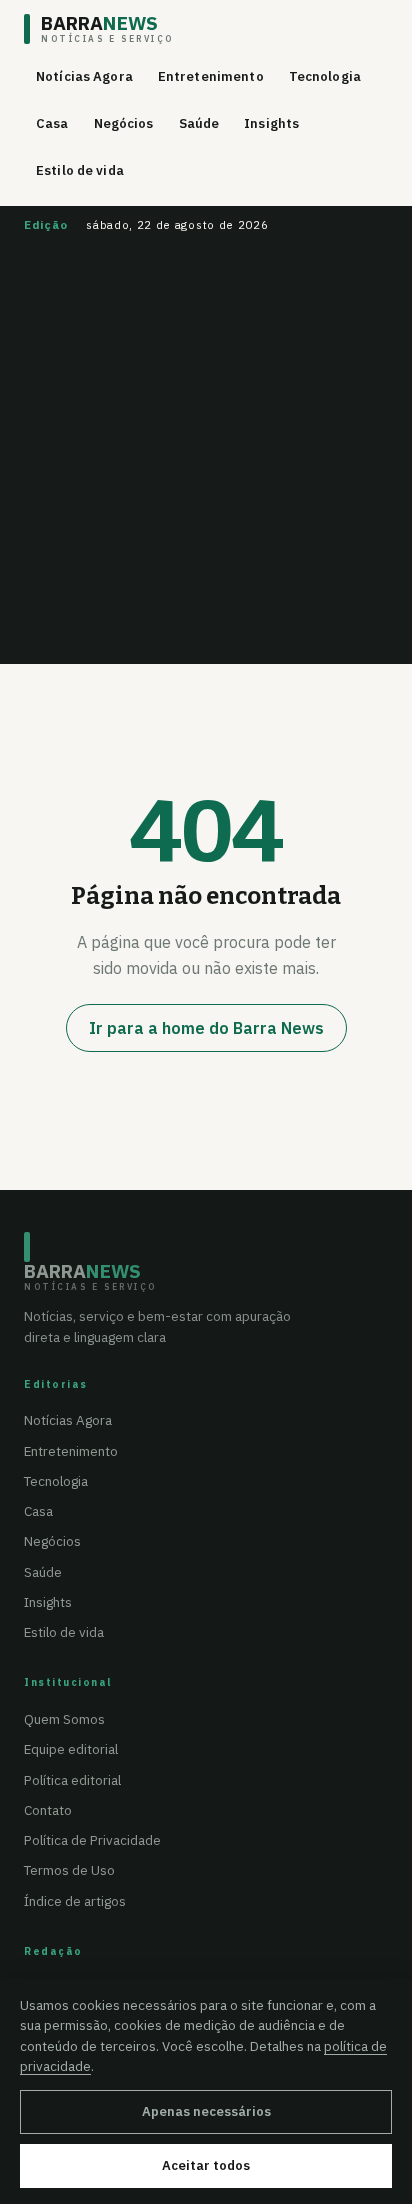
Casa (52, 123)
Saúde (199, 123)
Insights (271, 123)
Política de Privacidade (92, 1840)
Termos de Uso (69, 1870)
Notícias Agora (84, 76)
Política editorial (72, 1780)
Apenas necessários (206, 2111)
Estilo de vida (80, 170)
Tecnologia (325, 76)
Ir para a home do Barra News (206, 1028)
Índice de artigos (75, 1901)
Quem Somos (64, 1719)
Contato (48, 1810)
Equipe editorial (71, 1749)
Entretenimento (211, 76)
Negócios (124, 123)
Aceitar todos (206, 2165)
